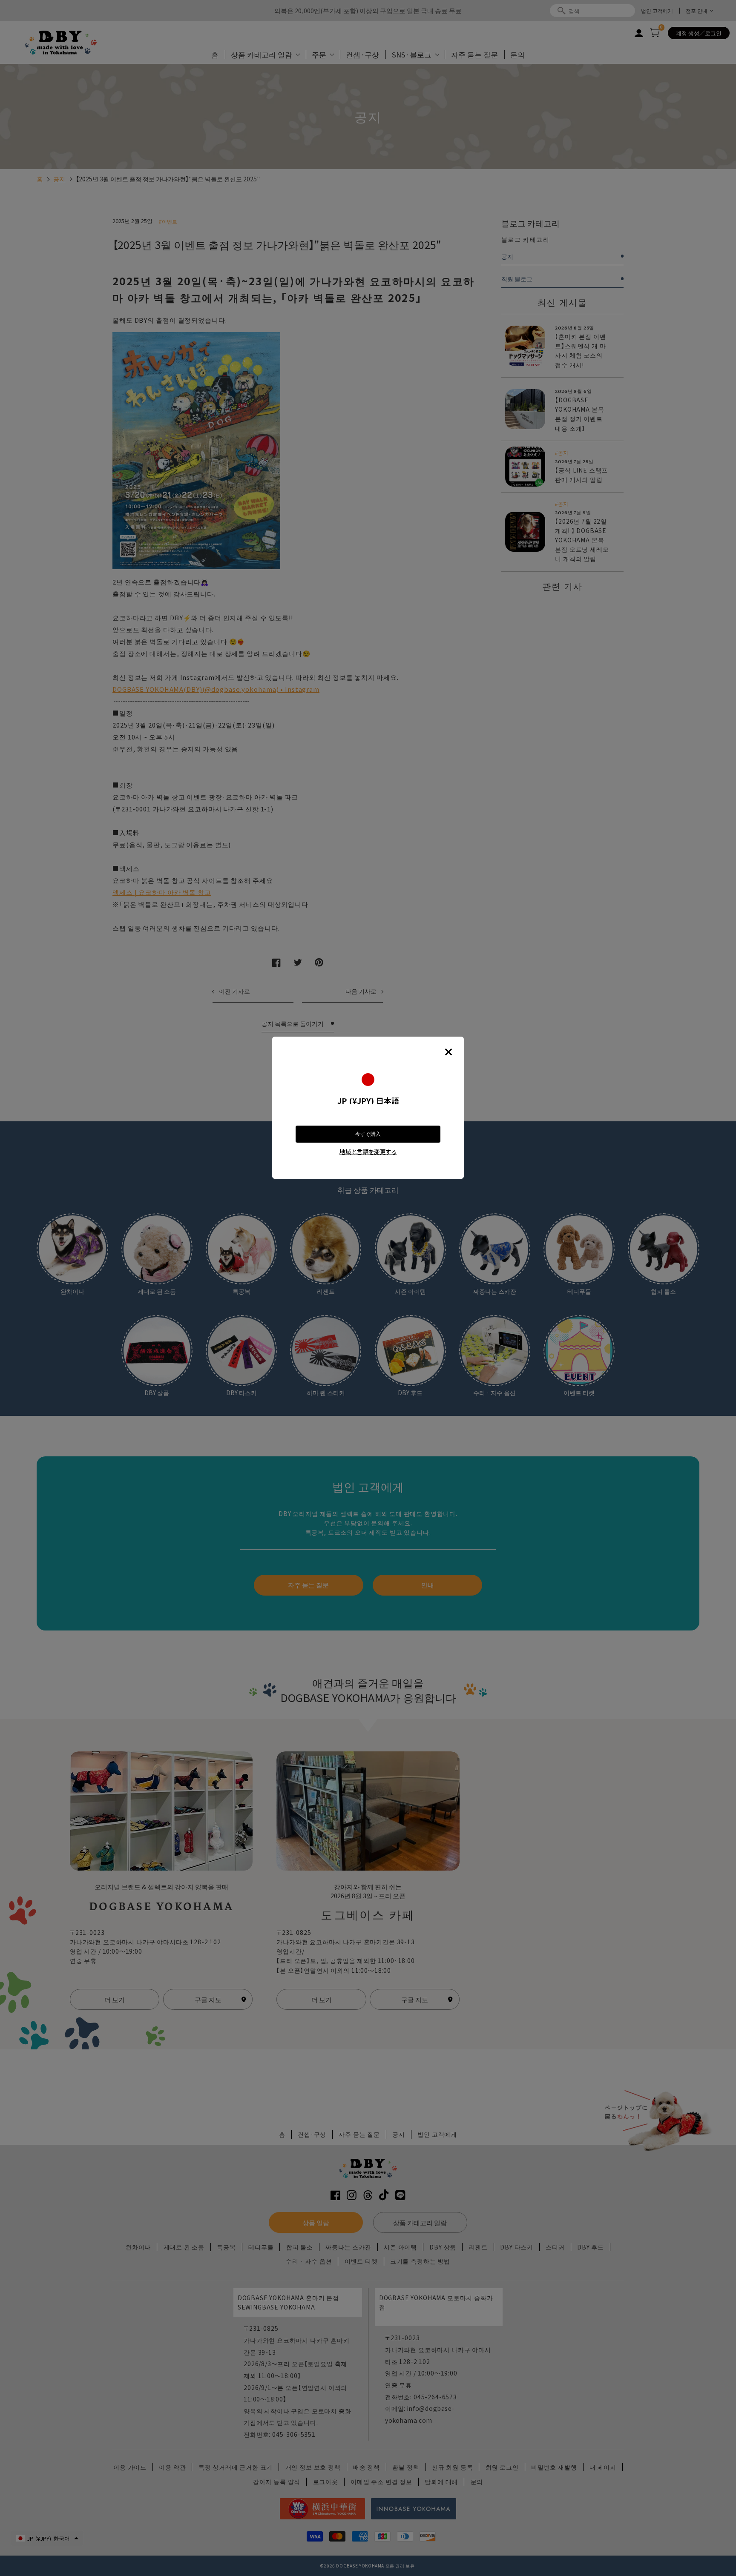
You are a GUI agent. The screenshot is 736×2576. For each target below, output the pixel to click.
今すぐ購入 (368, 1134)
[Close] (448, 1052)
